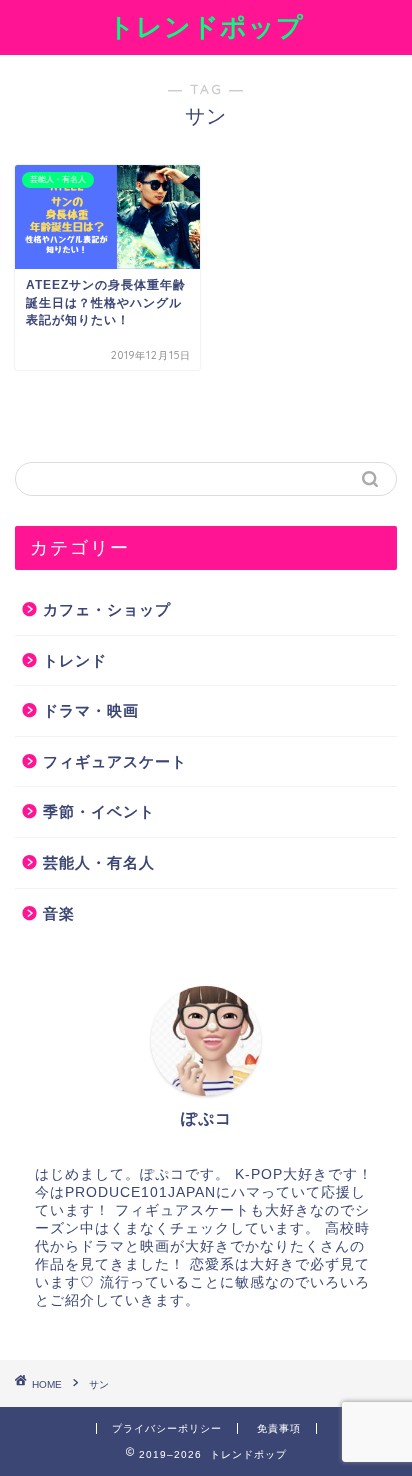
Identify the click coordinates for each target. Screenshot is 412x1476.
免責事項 (279, 1428)
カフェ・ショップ (107, 609)
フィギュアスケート (115, 761)
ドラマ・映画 (91, 710)
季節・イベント (99, 811)
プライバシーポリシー (167, 1428)
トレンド (75, 660)
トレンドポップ (206, 26)
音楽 (59, 913)
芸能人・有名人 (99, 862)
